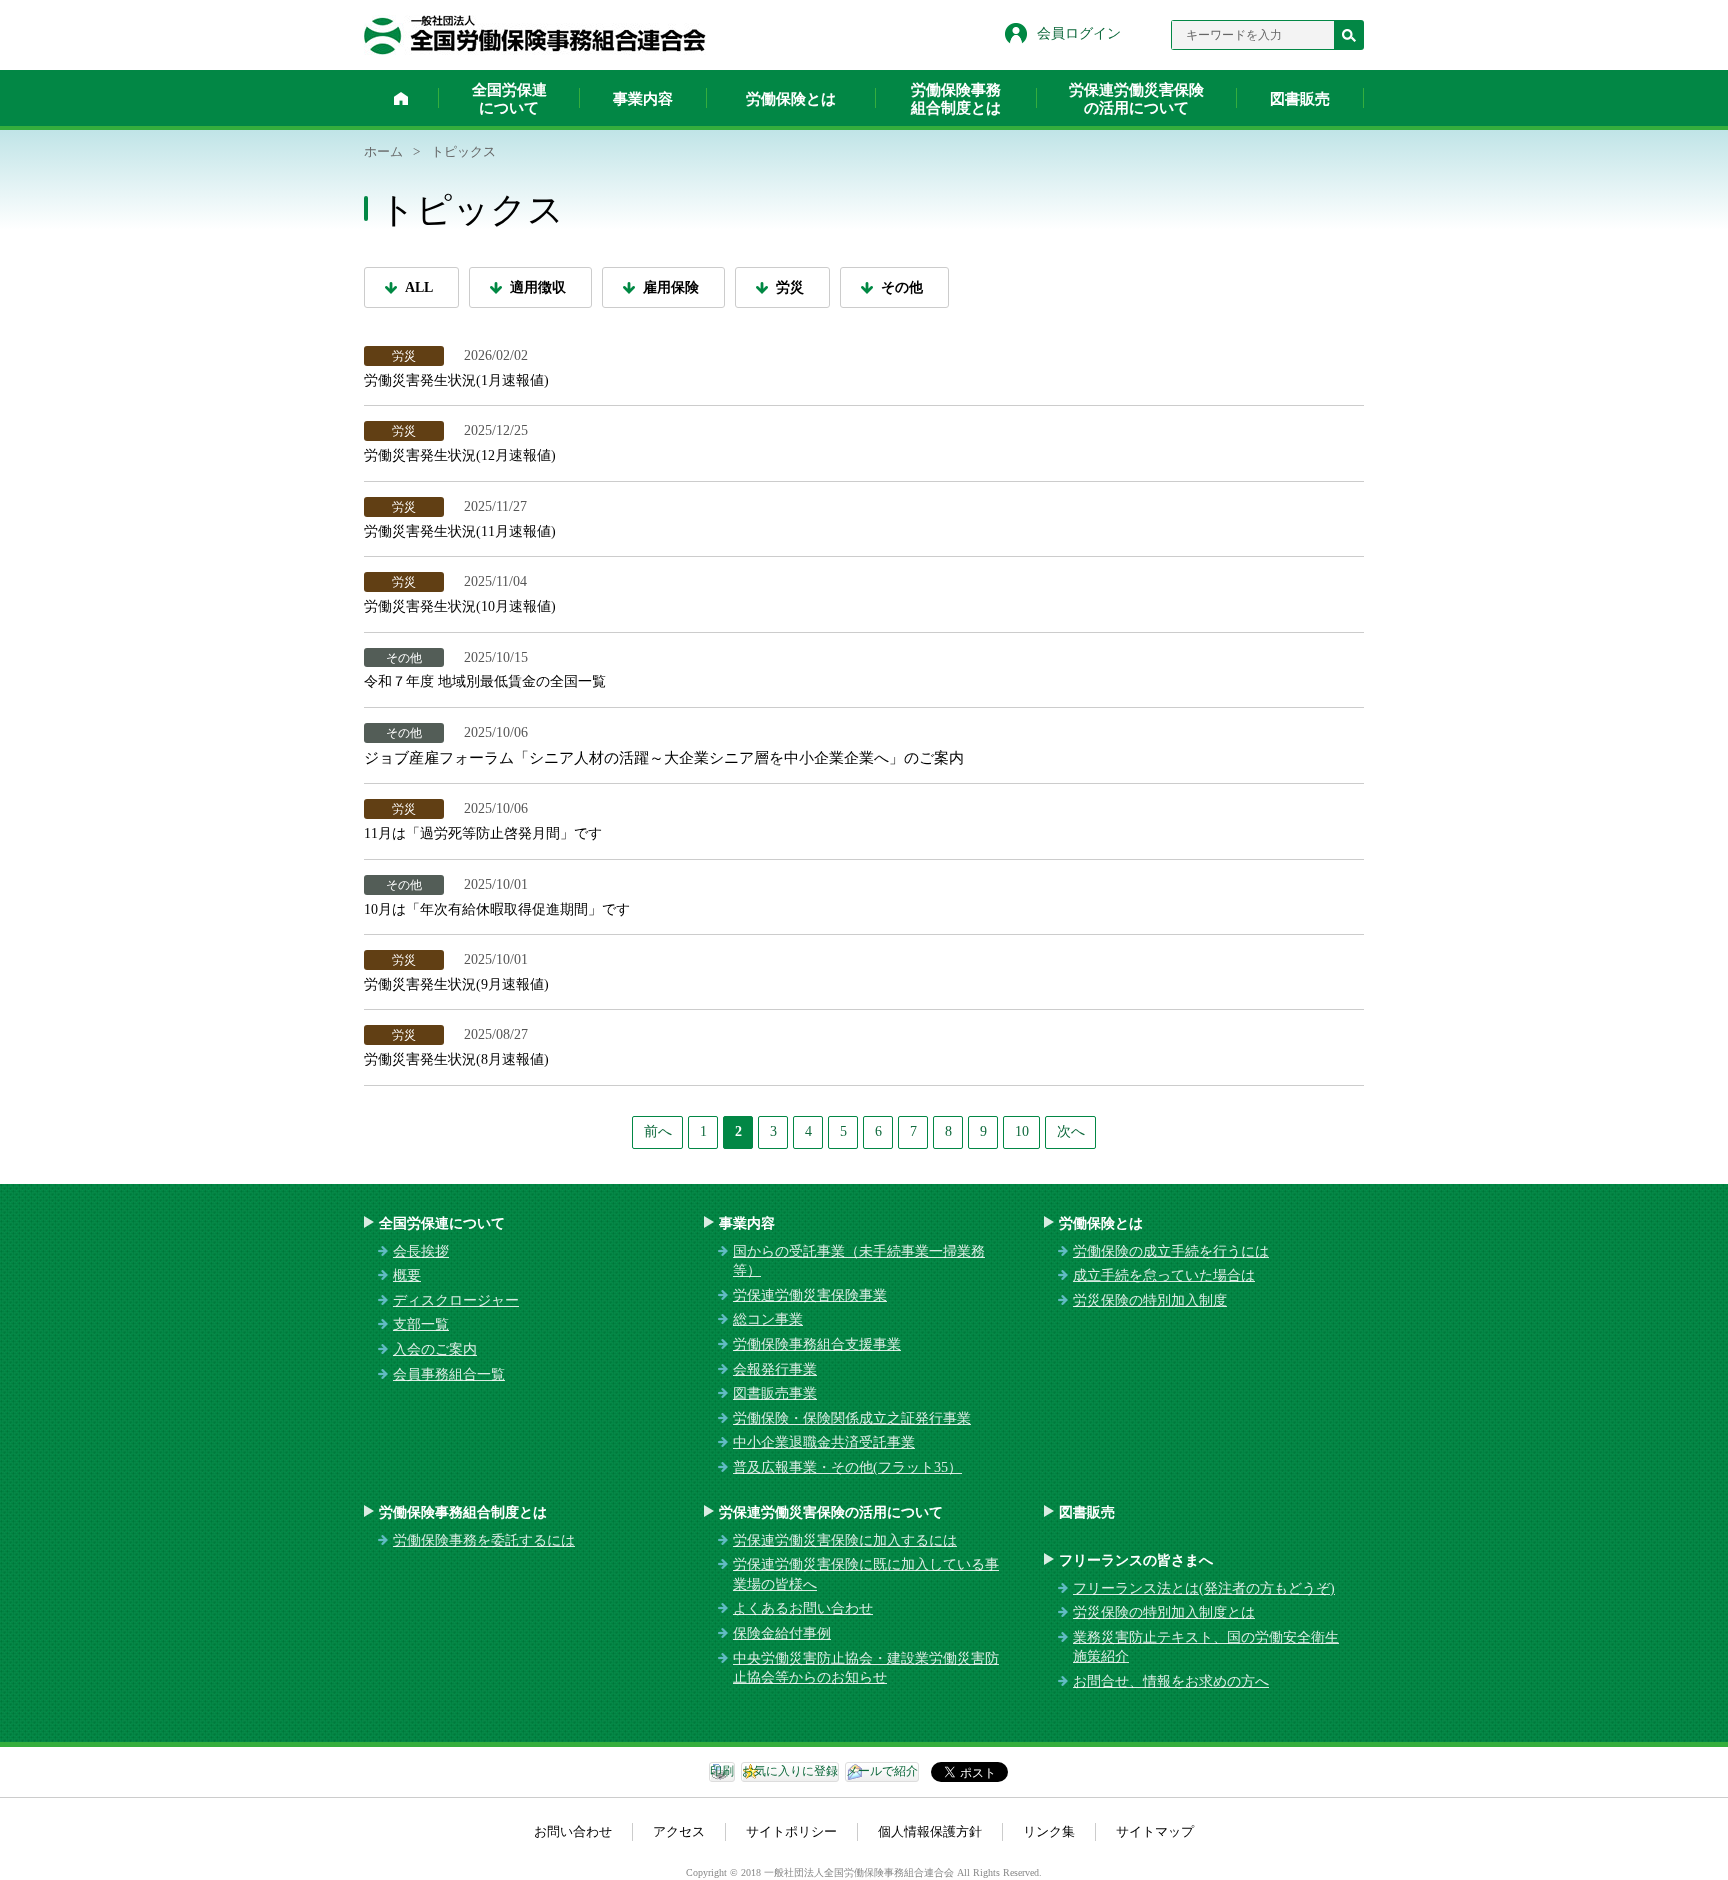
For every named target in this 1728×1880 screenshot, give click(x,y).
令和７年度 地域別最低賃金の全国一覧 (485, 681)
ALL (419, 287)
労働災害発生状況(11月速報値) (462, 531)
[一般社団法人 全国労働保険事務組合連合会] (535, 35)
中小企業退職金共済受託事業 (824, 1442)
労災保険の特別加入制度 (1150, 1300)
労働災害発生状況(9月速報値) (456, 984)
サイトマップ (1155, 1831)
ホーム (401, 98)
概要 (407, 1275)
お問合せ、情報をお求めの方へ (1171, 1681)
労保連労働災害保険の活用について (1136, 99)
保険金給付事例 (782, 1633)
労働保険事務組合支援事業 (817, 1344)
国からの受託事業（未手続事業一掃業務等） (859, 1261)
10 (1022, 1131)
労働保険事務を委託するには (484, 1540)
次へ (1071, 1131)
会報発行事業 (775, 1369)
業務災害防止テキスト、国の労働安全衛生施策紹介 (1206, 1647)
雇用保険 (671, 287)
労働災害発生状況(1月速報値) (456, 380)
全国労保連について (509, 99)
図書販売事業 (775, 1393)
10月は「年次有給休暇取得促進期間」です (497, 909)
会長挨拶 (421, 1251)
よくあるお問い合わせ (803, 1608)
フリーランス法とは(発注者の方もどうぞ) (1204, 1588)
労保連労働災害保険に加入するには (845, 1540)
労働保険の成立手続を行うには (1171, 1251)
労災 (790, 287)
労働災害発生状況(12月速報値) (464, 455)
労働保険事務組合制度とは (956, 99)
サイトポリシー (791, 1831)
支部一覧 (421, 1324)
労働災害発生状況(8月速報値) (456, 1059)
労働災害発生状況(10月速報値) (460, 606)
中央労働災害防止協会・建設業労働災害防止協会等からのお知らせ (866, 1668)
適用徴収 (538, 287)
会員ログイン (1079, 33)
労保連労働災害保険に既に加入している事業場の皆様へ (866, 1574)
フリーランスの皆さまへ (1136, 1560)
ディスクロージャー (456, 1300)
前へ (658, 1131)
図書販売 (1300, 99)
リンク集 (1049, 1831)
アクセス (679, 1831)
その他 (902, 287)
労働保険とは (791, 99)
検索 (1349, 35)
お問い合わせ (573, 1831)
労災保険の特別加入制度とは (1164, 1612)
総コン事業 (768, 1319)
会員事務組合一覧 (449, 1374)
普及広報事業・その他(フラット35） (847, 1467)
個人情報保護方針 (930, 1831)
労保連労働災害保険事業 (810, 1295)
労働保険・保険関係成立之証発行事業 (852, 1418)
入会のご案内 (435, 1349)
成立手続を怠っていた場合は (1164, 1275)
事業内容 (643, 99)
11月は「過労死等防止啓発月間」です (483, 833)
